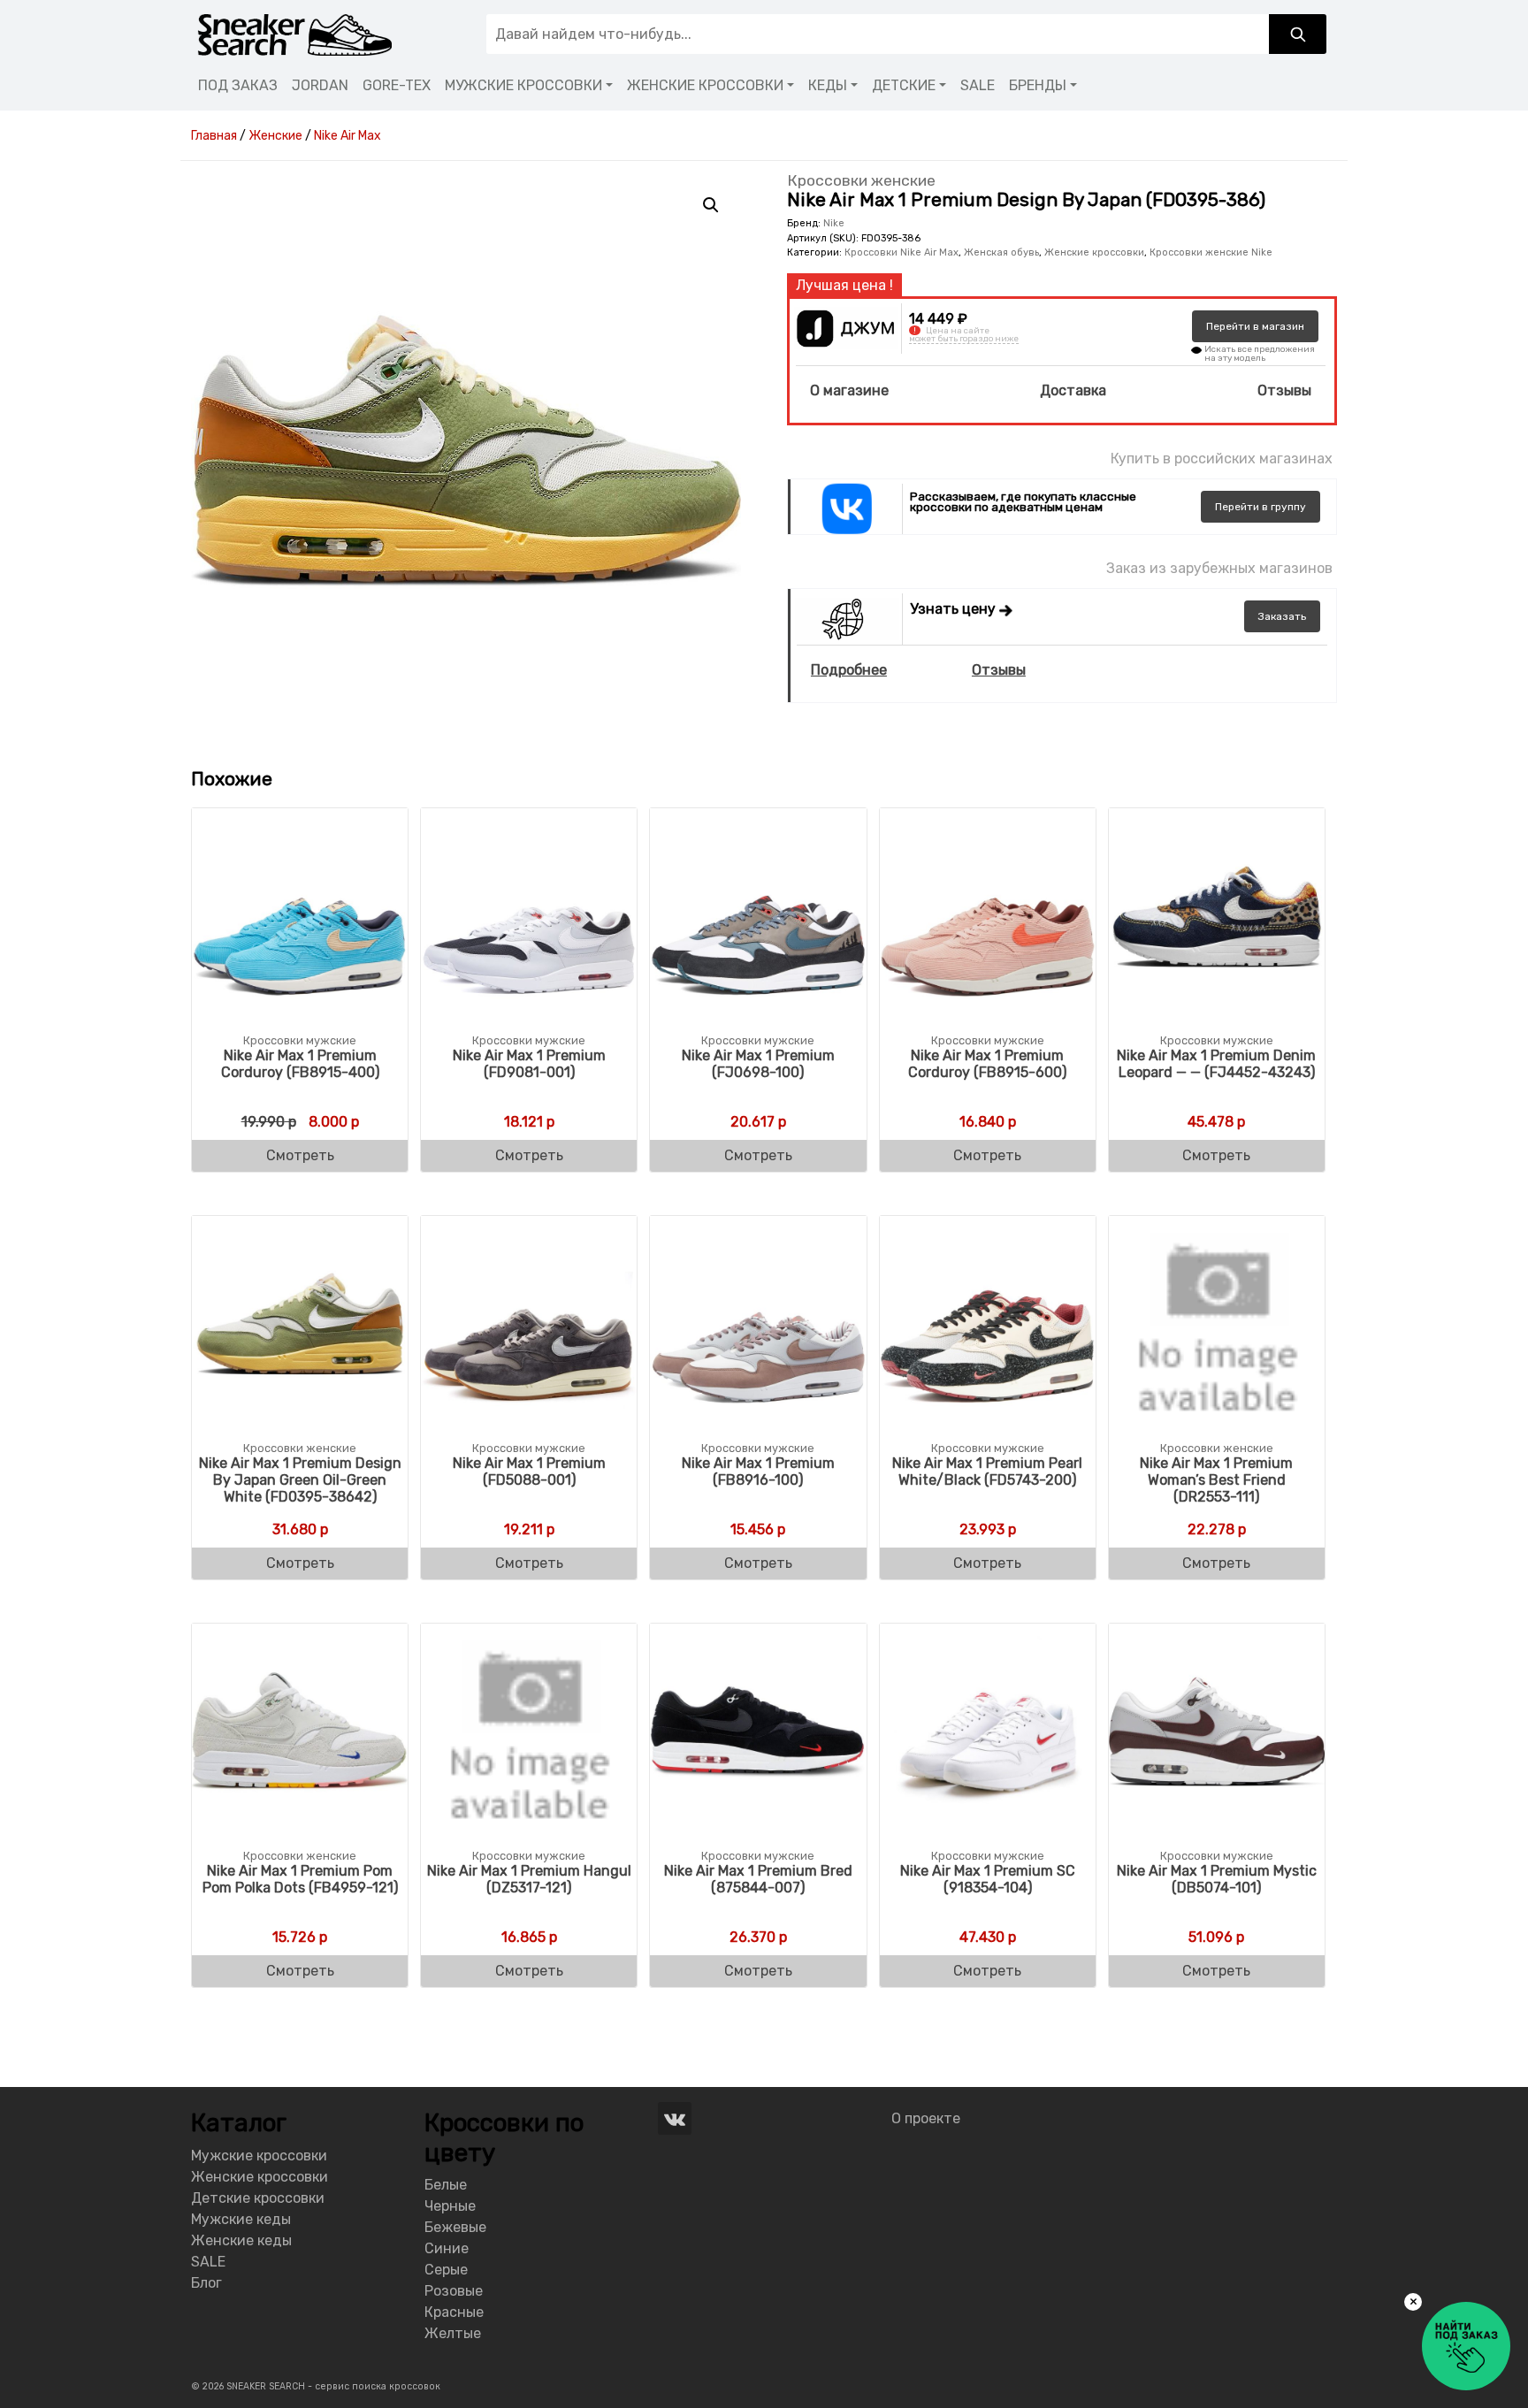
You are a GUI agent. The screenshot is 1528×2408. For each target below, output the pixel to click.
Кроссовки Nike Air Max (902, 252)
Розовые (454, 2291)
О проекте (926, 2118)
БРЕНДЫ (1038, 85)
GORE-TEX (397, 85)
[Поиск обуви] (1298, 34)
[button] (711, 205)
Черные (450, 2206)
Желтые (453, 2333)
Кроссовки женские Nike (1211, 252)
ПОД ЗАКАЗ (238, 85)
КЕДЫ (828, 85)
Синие (447, 2248)
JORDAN (320, 85)
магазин (1255, 326)
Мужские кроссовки (259, 2156)
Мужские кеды (241, 2219)
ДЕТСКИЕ (904, 85)
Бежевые (455, 2227)
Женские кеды (241, 2240)
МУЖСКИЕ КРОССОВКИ (523, 85)
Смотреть (300, 1155)
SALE (978, 85)
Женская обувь (1001, 252)
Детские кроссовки (258, 2198)
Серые (446, 2270)
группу (1261, 507)
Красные (454, 2312)
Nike (834, 223)
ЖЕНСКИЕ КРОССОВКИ (705, 85)
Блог (206, 2283)
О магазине (849, 390)
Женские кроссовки (1094, 252)
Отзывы (1284, 390)
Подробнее (849, 670)
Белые (446, 2185)
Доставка (1073, 390)
